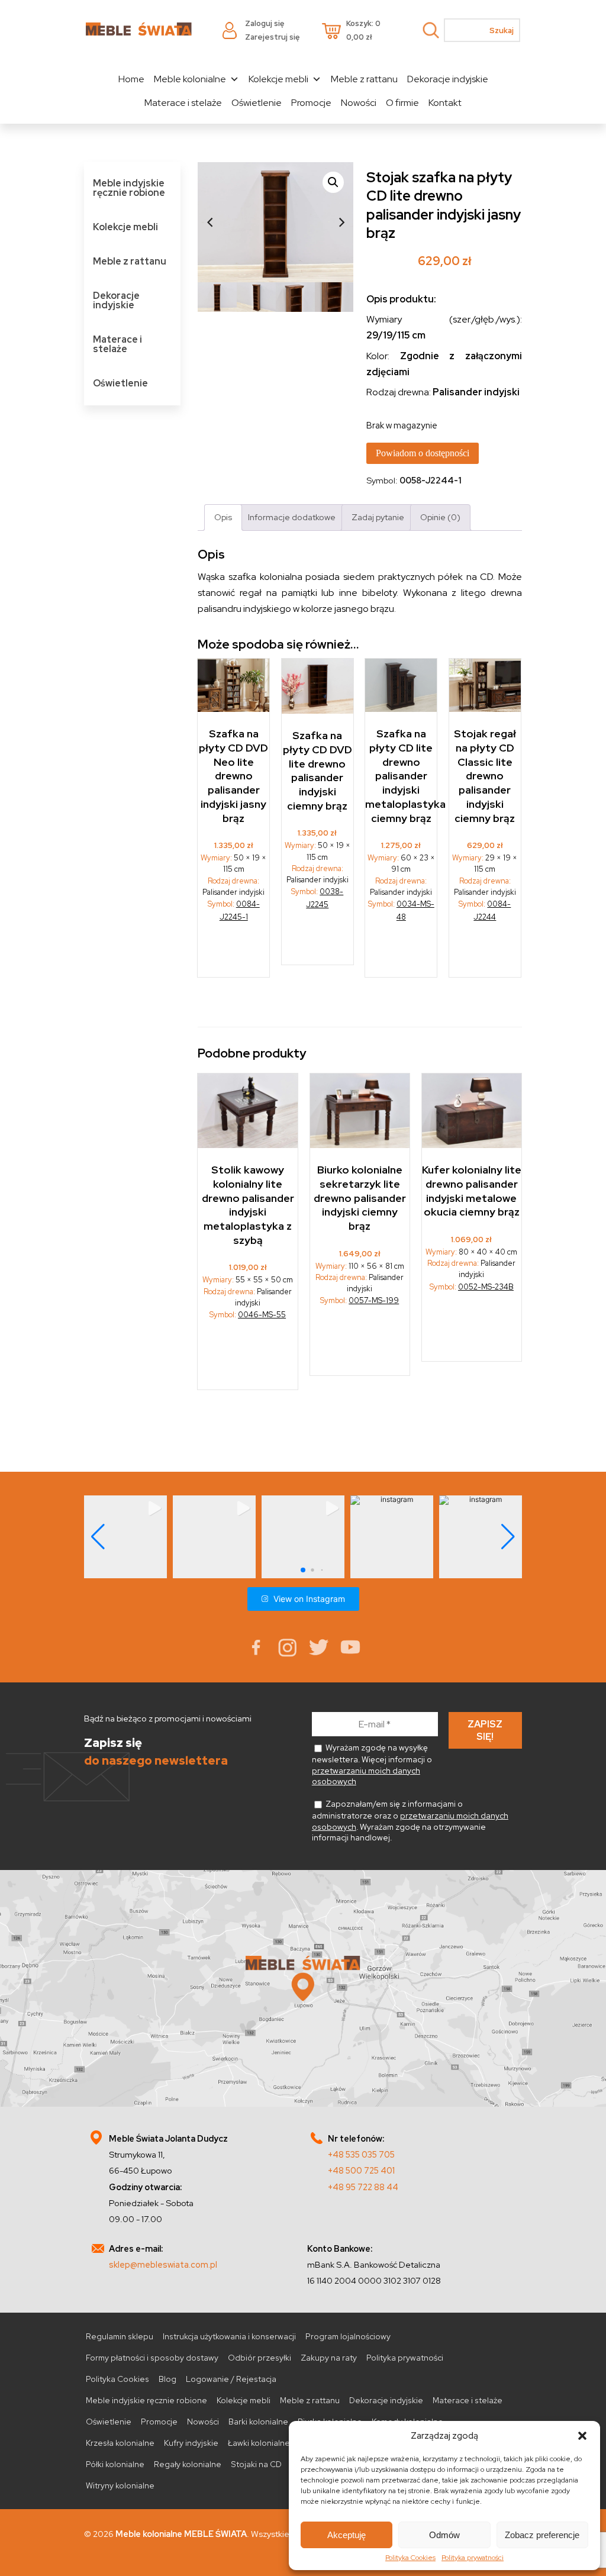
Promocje (311, 103)
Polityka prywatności (473, 2558)
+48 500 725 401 (361, 2170)
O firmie (402, 103)
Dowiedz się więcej (318, 935)
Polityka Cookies (410, 2558)
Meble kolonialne (190, 79)
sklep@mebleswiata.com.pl (163, 2264)
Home (131, 79)
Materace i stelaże (183, 103)
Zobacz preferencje (542, 2535)
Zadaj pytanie (378, 517)
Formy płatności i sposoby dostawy (152, 2358)
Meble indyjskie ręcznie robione (129, 188)
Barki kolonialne (258, 2422)
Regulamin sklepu (120, 2336)
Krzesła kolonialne (120, 2443)
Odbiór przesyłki (260, 2358)
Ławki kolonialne (259, 2443)
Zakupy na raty (329, 2358)
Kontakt (445, 103)
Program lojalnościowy (348, 2336)
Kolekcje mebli (278, 79)
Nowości (359, 103)
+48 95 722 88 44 (363, 2187)
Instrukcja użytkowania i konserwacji (229, 2336)
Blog (167, 2379)
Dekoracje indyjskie (448, 79)
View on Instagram (309, 1599)
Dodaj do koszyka (234, 948)
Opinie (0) (440, 517)
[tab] (223, 518)
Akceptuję (346, 2535)
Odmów (444, 2535)
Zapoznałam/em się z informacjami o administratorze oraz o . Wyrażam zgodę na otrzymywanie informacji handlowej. (410, 1821)
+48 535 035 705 (361, 2154)
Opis (223, 517)
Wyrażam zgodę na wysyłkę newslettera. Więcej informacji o (372, 1764)
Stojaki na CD (256, 2464)
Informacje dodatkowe (292, 517)
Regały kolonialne (188, 2464)
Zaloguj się (265, 23)
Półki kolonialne (115, 2464)
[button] (582, 2436)
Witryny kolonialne (120, 2485)
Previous (209, 223)
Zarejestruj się (272, 37)
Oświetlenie (257, 103)
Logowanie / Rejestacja (231, 2379)
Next (341, 223)
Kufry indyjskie (191, 2443)
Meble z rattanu (364, 79)
